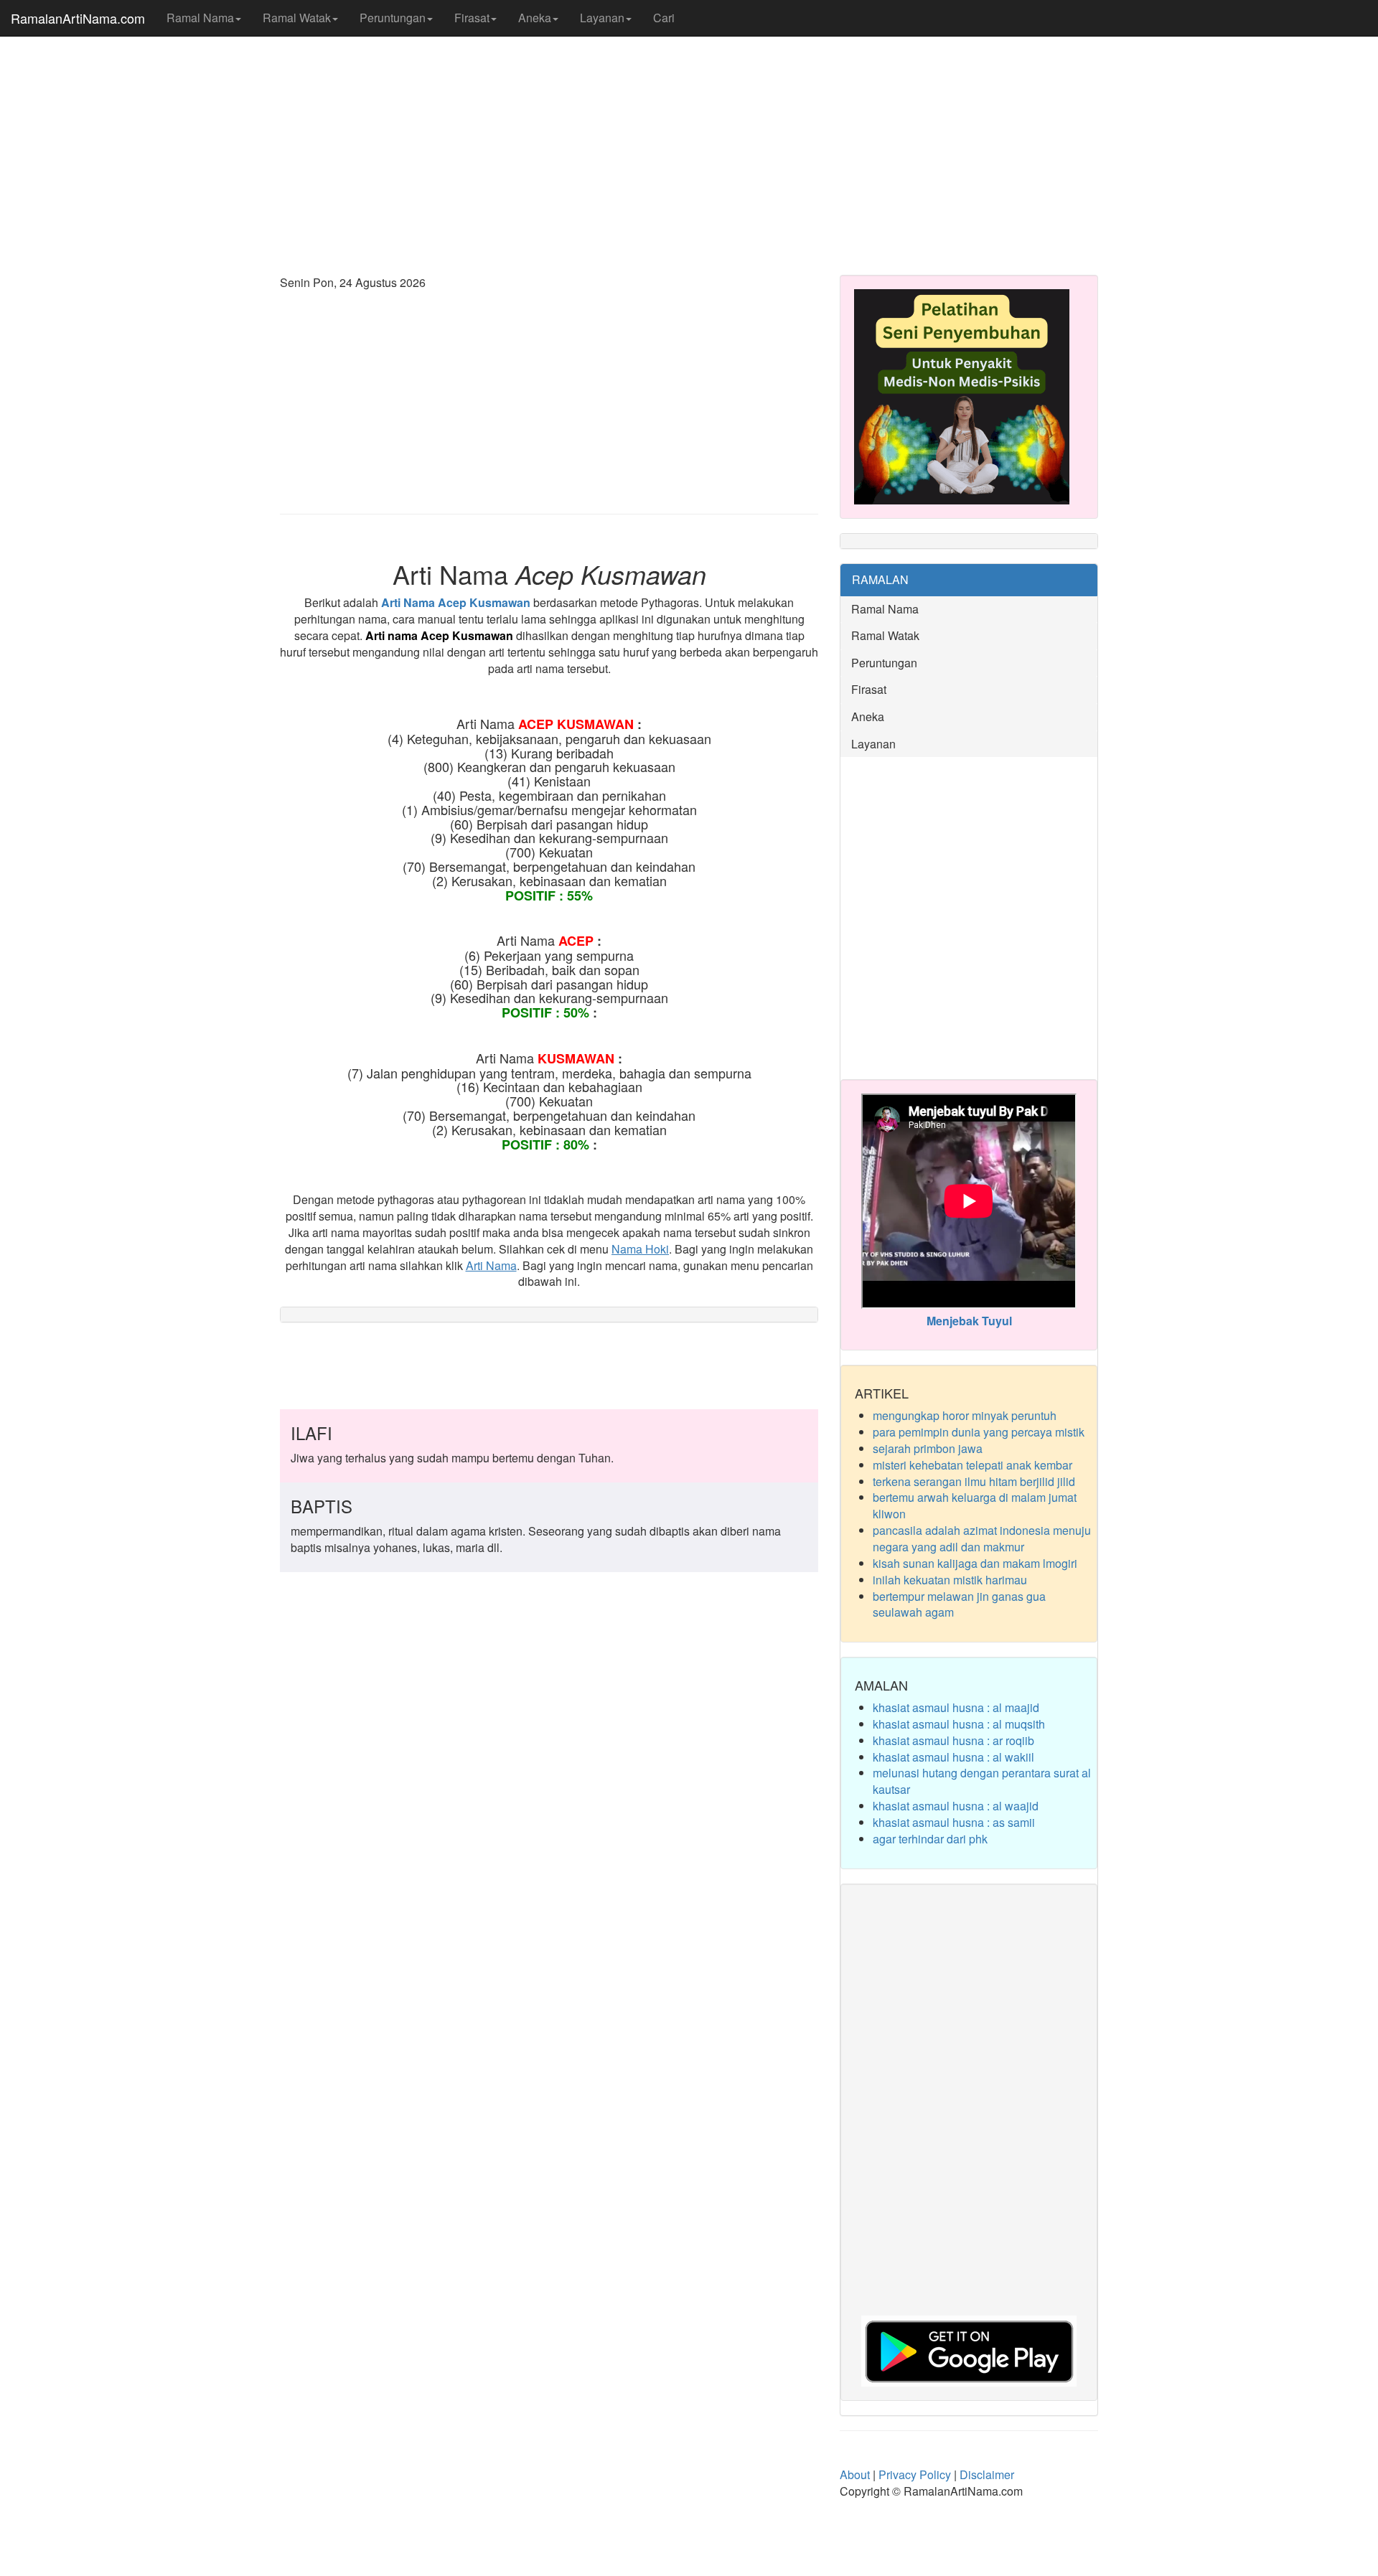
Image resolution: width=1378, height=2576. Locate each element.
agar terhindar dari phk (930, 1839)
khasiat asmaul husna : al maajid (956, 1707)
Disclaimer (987, 2474)
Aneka (535, 18)
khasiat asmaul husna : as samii (954, 1822)
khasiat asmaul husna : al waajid (956, 1806)
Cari (664, 18)
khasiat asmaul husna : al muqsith (959, 1724)
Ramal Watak (297, 18)
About (855, 2474)
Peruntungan (393, 18)
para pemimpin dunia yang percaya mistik (979, 1432)
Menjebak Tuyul (969, 1321)
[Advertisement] (689, 151)
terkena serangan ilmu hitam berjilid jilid (974, 1481)
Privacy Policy (915, 2474)
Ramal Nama (200, 18)
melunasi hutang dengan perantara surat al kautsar (982, 1781)
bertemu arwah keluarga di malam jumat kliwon (975, 1505)
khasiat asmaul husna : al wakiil (953, 1757)
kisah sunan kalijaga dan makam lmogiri (975, 1563)
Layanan (602, 18)
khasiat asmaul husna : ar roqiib (953, 1740)
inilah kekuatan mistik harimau (950, 1580)
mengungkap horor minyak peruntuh (965, 1415)
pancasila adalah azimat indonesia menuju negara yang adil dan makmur (982, 1538)
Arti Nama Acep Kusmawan (456, 602)
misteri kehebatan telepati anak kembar (972, 1465)
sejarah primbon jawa (928, 1448)
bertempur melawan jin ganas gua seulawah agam (959, 1604)
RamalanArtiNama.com (78, 18)
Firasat (472, 18)
